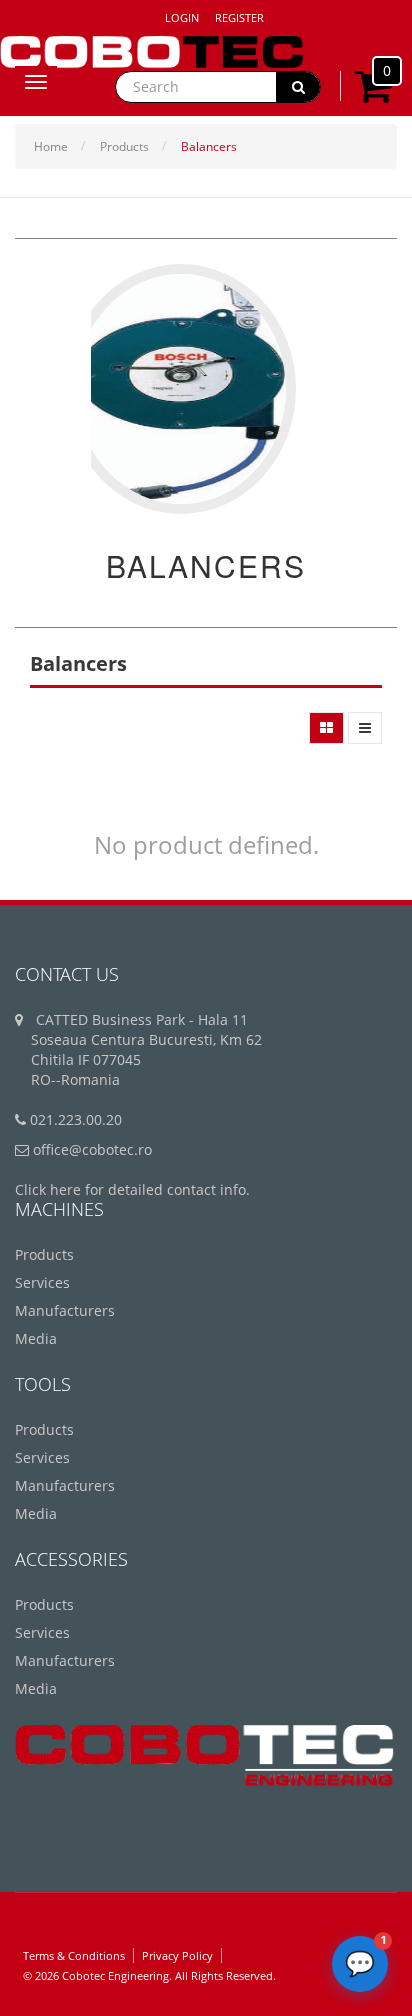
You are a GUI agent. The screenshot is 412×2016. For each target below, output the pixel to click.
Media (36, 1338)
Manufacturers (65, 1310)
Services (42, 1282)
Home (51, 146)
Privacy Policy (177, 1955)
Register (239, 17)
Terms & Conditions (74, 1955)
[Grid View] (326, 728)
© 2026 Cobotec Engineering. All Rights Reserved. (149, 1975)
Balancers (209, 146)
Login (182, 17)
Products (124, 146)
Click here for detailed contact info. (132, 1189)
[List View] (365, 728)
